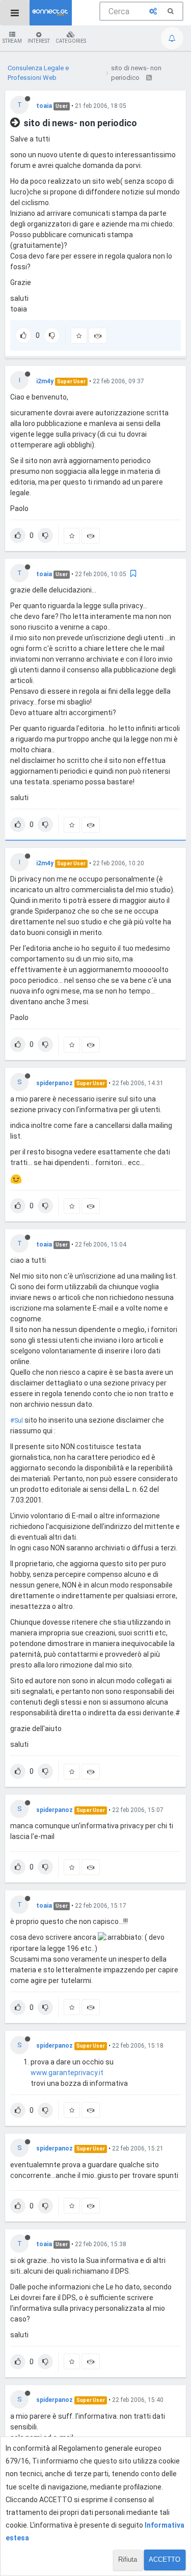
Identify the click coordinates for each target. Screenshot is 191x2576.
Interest (39, 41)
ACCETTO (165, 2559)
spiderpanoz (54, 1083)
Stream (12, 41)
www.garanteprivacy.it (67, 2073)
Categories (71, 41)
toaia (44, 106)
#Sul (17, 1420)
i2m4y (45, 381)
